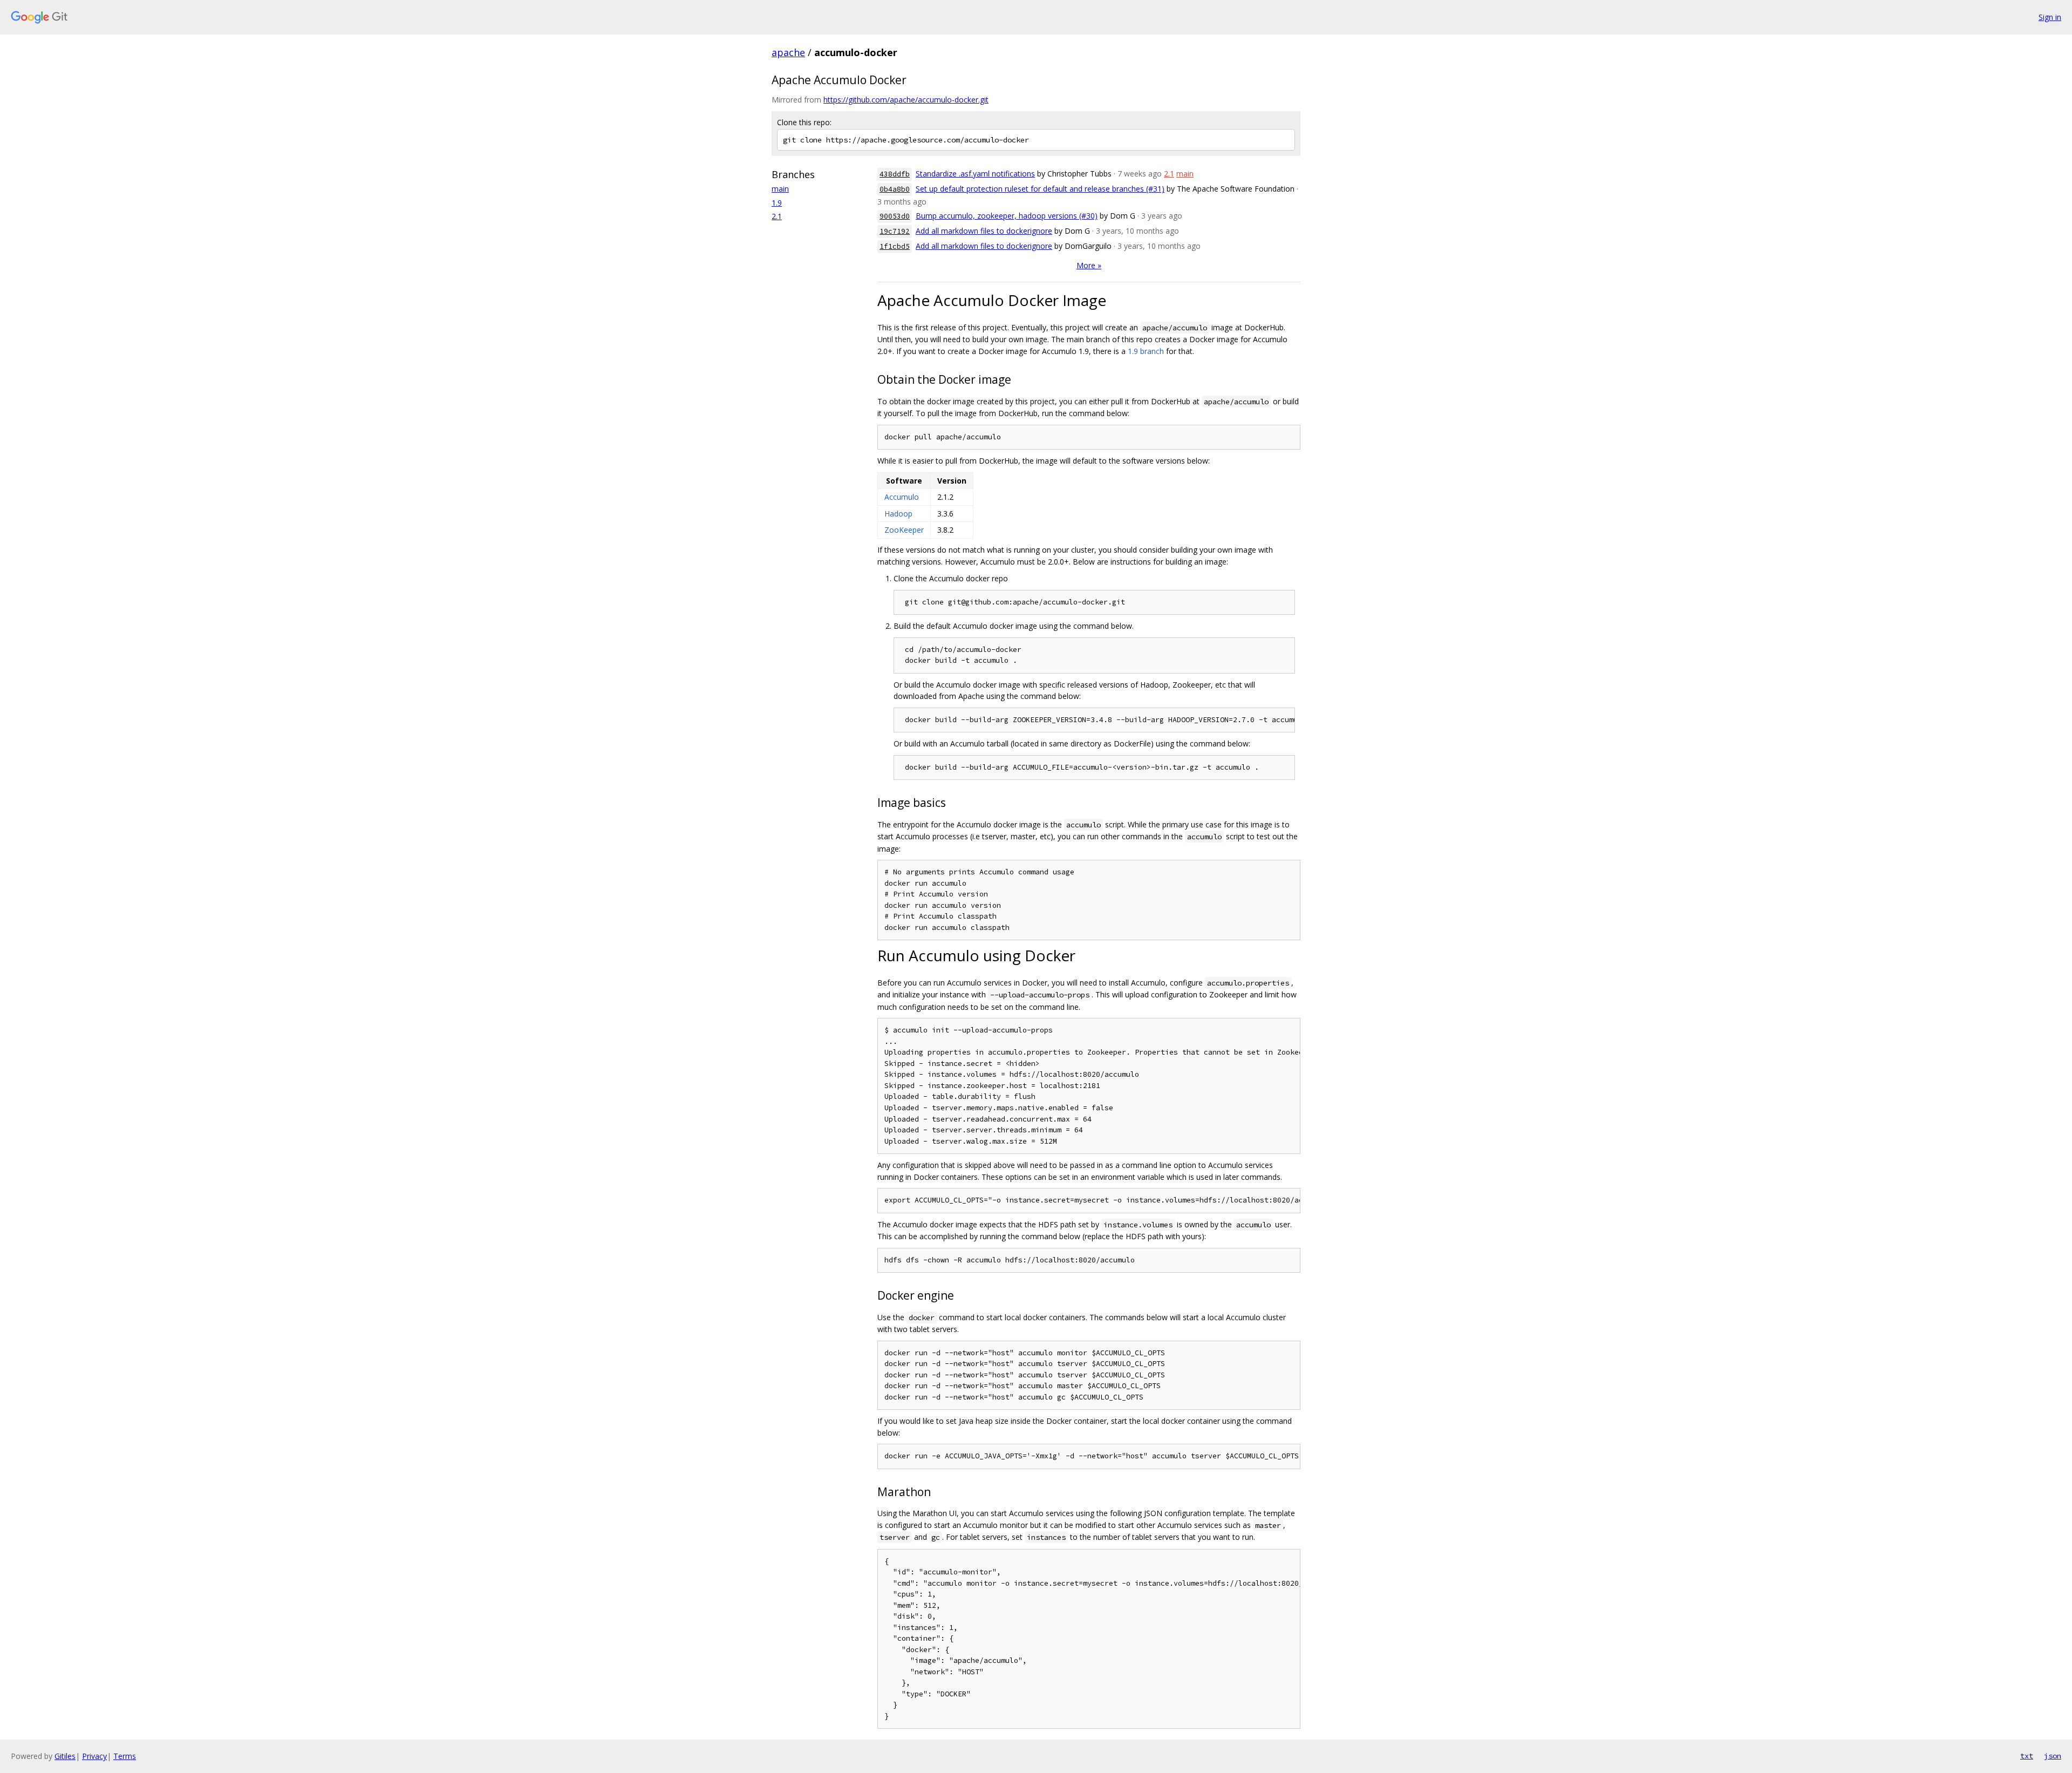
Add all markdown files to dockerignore (984, 231)
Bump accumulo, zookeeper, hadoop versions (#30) (1007, 216)
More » (1089, 265)
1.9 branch (1146, 351)
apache (788, 52)
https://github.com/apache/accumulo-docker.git (906, 100)
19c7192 (895, 231)
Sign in (2050, 17)
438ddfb (895, 174)
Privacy (94, 1756)
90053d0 (895, 216)
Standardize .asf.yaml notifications (975, 174)
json (2053, 1756)
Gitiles (65, 1756)
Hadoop (898, 514)
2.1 (777, 216)
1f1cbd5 (895, 246)
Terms (125, 1756)
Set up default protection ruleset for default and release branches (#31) (1040, 189)
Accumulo (902, 497)
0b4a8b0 (895, 189)
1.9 (777, 203)
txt (2027, 1756)
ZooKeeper (904, 530)
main (780, 189)
